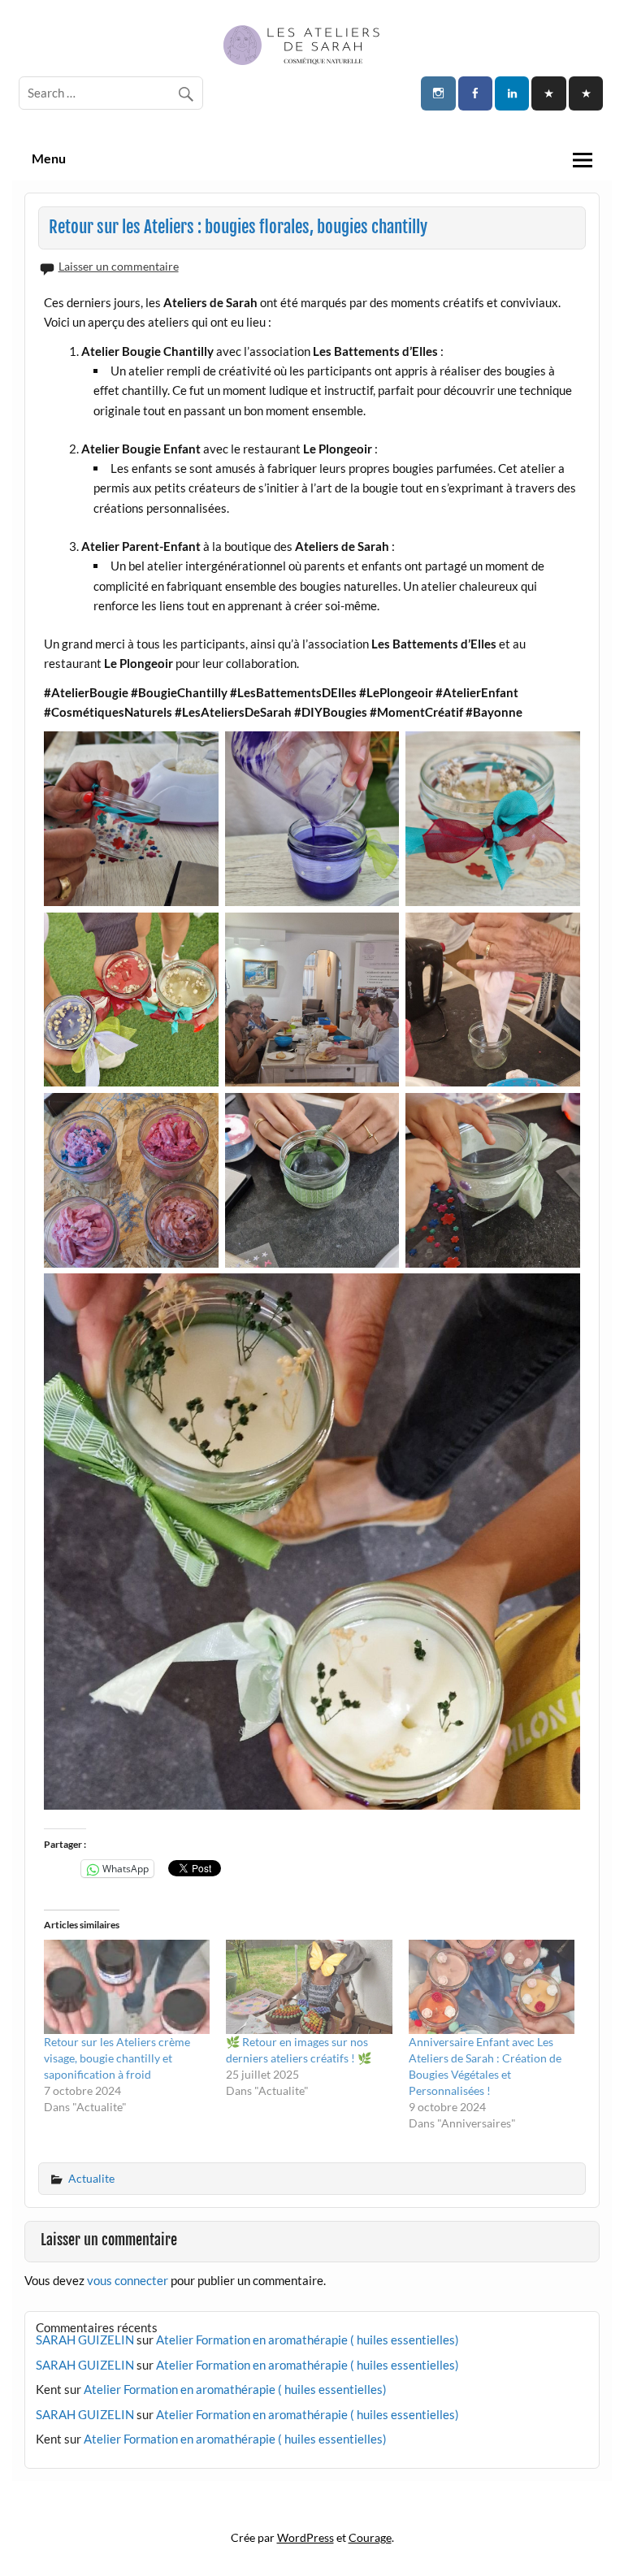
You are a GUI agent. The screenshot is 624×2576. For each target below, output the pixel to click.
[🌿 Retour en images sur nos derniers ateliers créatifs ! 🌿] (309, 1987)
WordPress (305, 2537)
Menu (49, 158)
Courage (370, 2537)
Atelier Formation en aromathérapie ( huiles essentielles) (308, 2340)
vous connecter (128, 2280)
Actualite (91, 2178)
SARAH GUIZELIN (85, 2340)
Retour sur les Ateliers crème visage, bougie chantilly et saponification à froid (117, 2058)
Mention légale (312, 2505)
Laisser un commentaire (119, 266)
